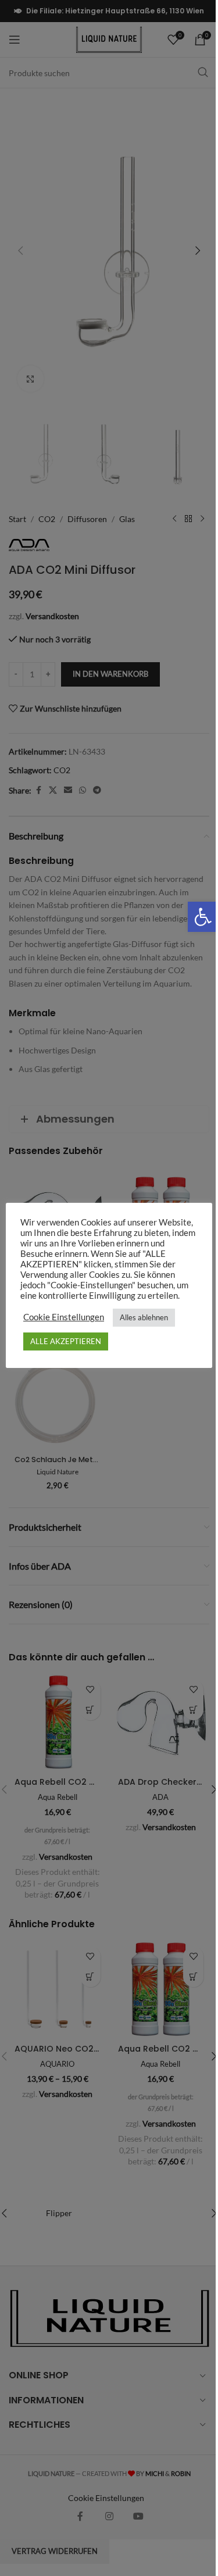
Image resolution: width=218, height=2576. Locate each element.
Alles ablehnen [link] (140, 1317)
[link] (194, 917)
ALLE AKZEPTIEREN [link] (62, 1341)
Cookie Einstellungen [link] (60, 1317)
